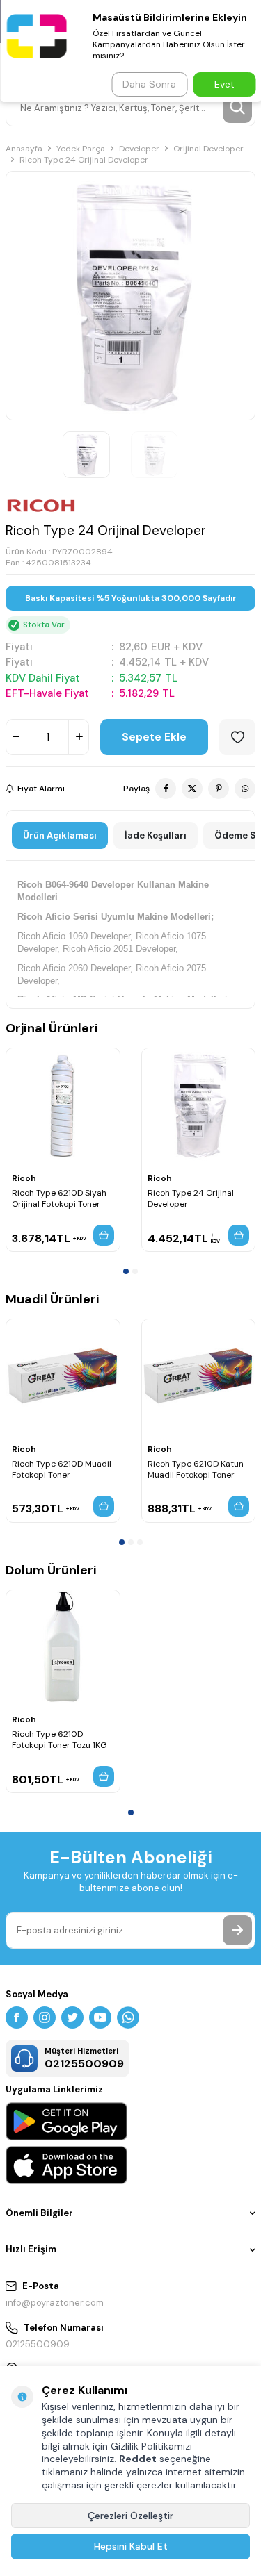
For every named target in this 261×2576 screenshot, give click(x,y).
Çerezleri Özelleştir (130, 2516)
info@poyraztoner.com (55, 2303)
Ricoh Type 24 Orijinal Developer (191, 1198)
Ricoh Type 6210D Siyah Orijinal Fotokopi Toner (59, 1198)
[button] (126, 1271)
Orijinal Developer (208, 149)
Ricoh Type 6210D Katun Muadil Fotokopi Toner (196, 1469)
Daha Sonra (149, 84)
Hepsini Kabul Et (131, 2546)
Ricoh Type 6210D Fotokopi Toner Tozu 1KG (60, 1740)
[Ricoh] (41, 506)
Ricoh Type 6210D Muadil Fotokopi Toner (62, 1469)
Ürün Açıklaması (60, 835)
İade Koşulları (156, 835)
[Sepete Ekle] (104, 1235)
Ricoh (24, 1178)
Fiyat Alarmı (41, 789)
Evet (224, 84)
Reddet (138, 2459)
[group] (130, 296)
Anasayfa (24, 149)
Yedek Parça (81, 149)
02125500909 (38, 2344)
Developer (139, 149)
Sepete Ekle (154, 737)
